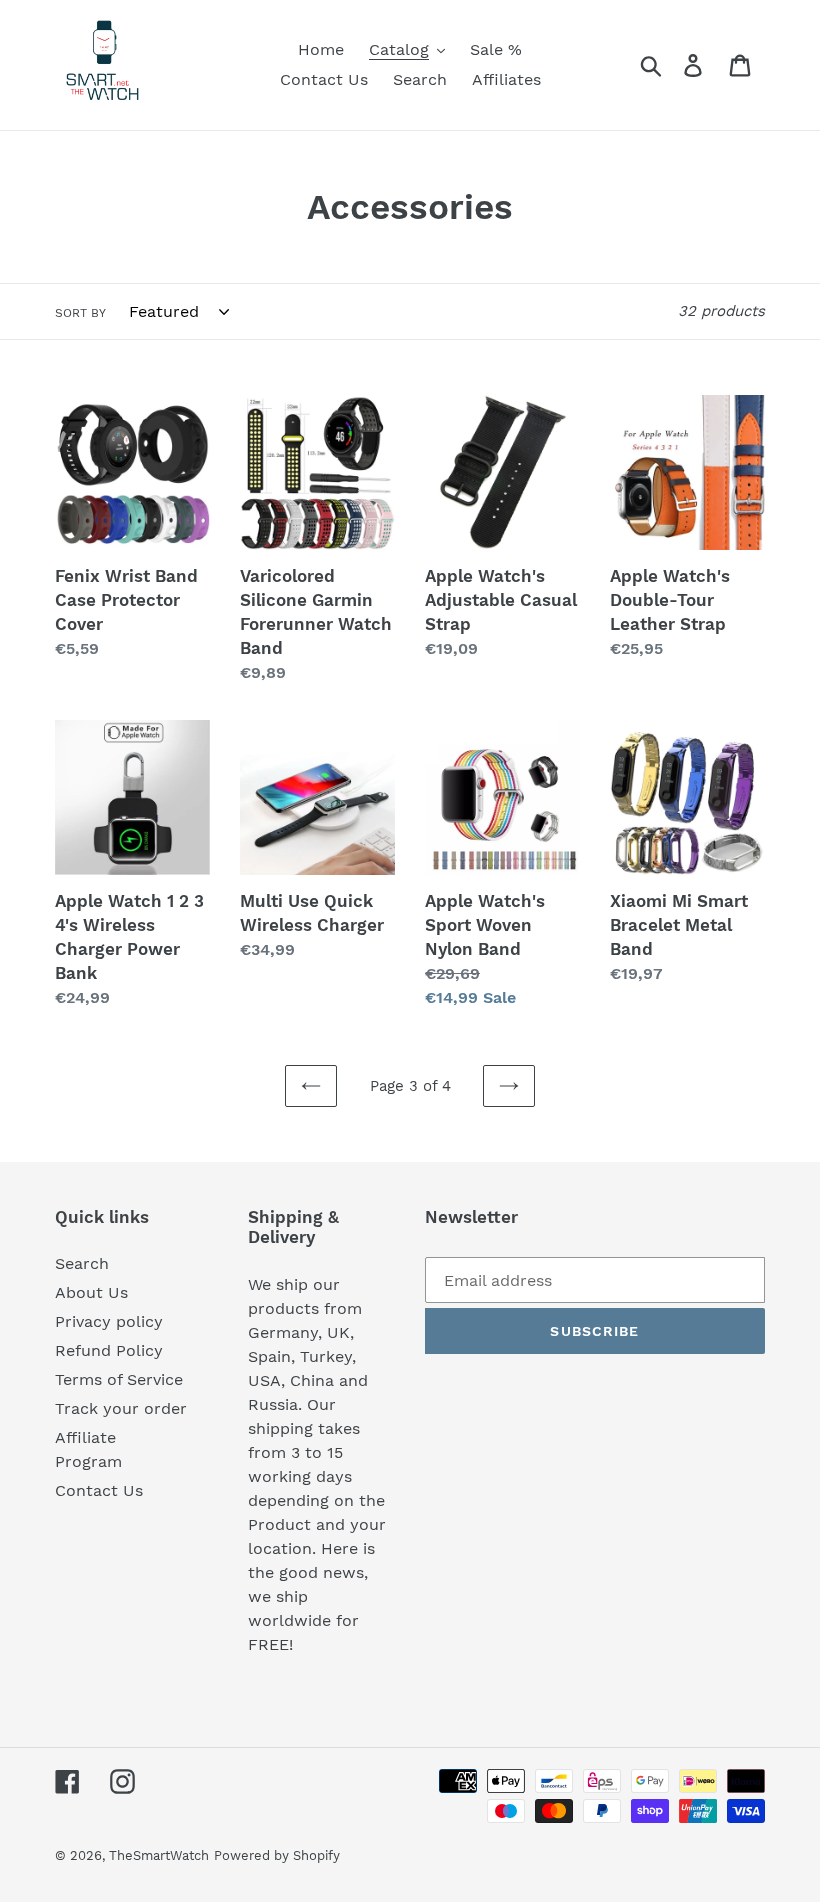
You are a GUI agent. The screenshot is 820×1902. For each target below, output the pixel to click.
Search (82, 1263)
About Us (91, 1292)
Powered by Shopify (277, 1855)
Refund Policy (109, 1350)
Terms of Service (119, 1379)
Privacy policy (109, 1321)
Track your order (121, 1408)
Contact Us (99, 1490)
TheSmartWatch (159, 1855)
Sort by (80, 313)
